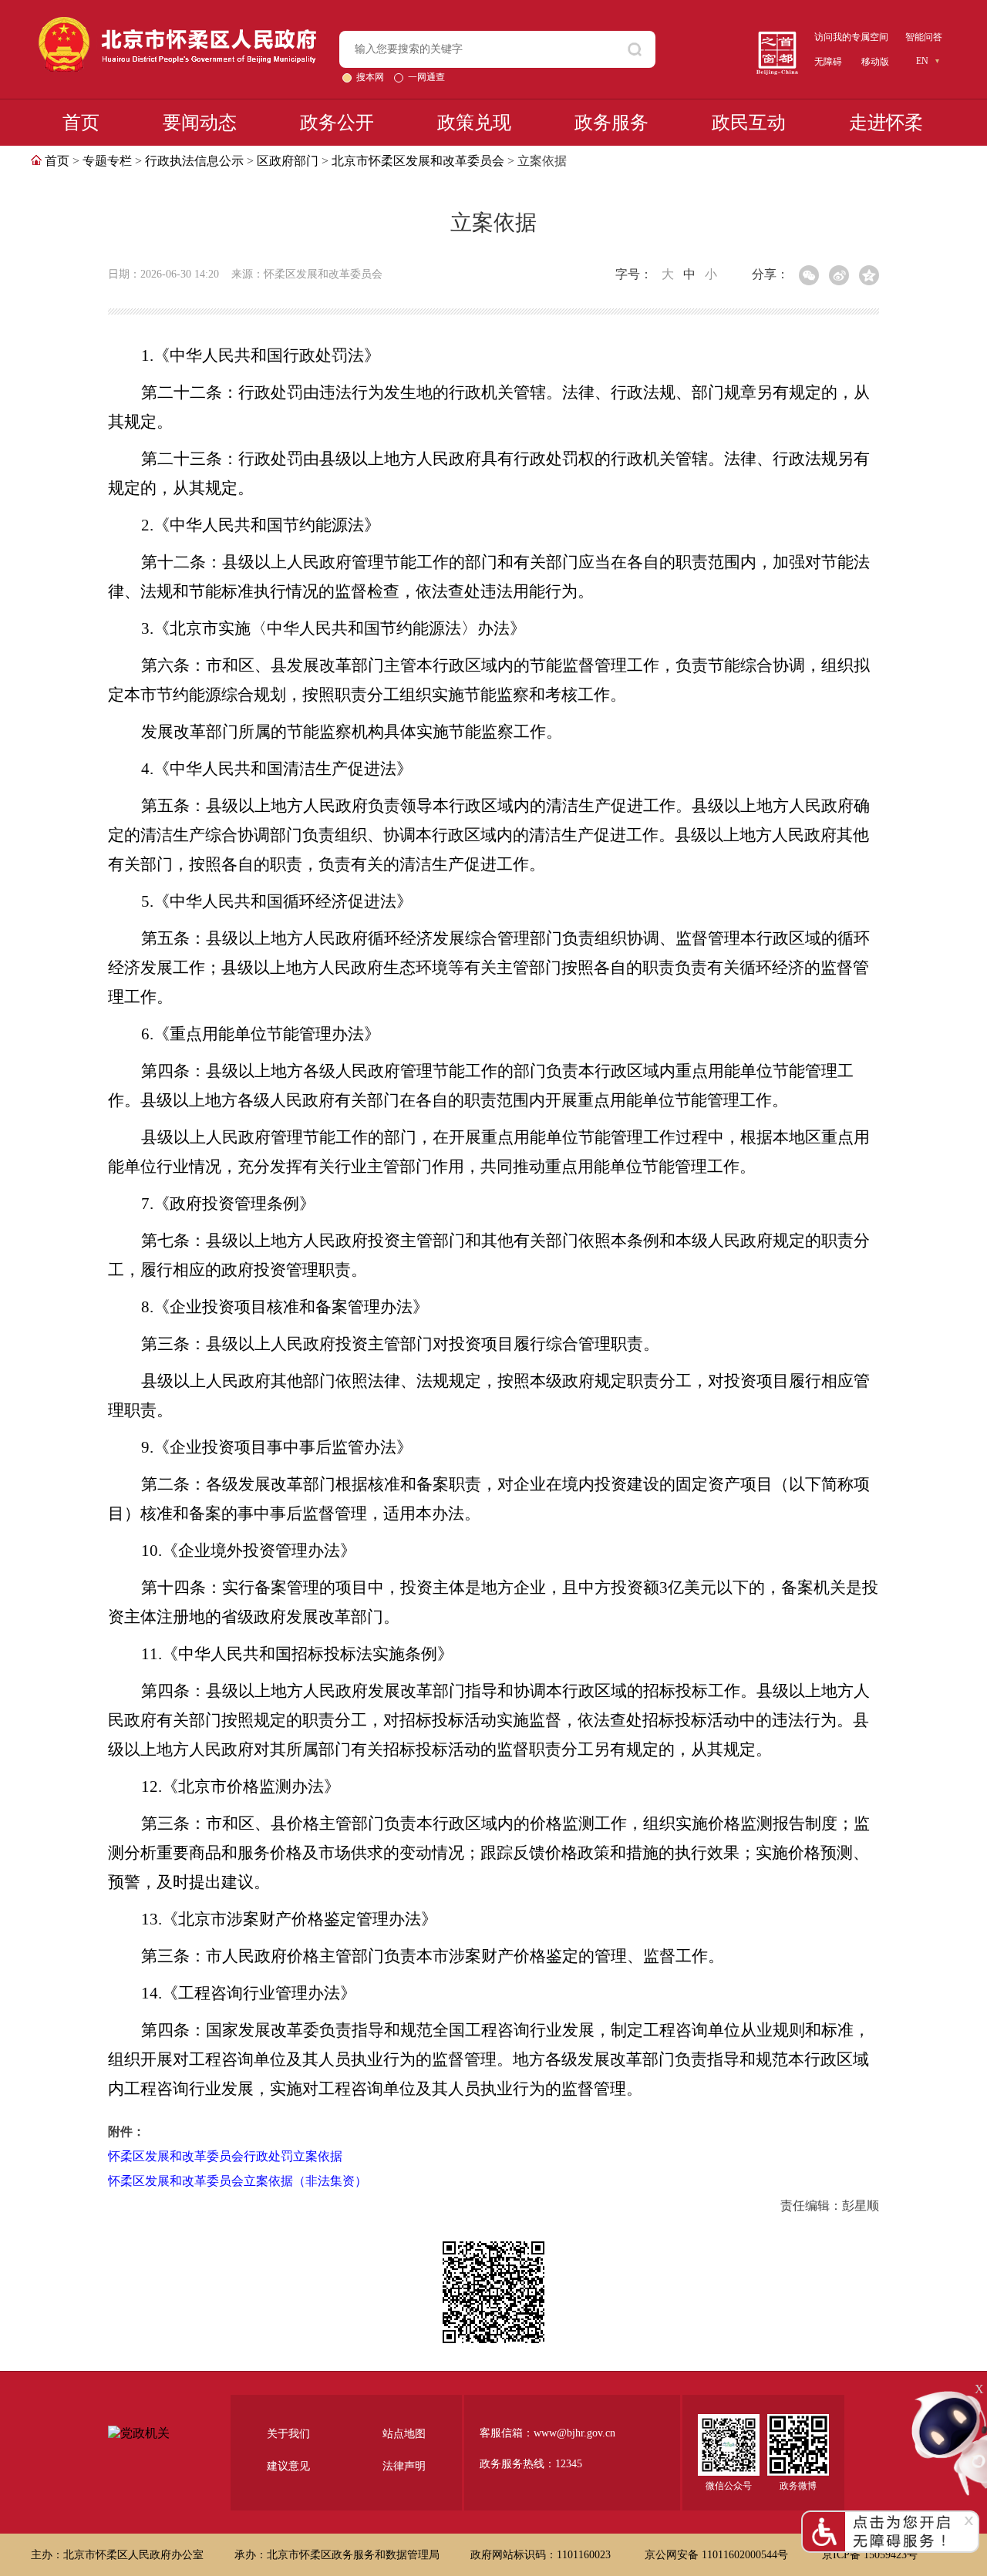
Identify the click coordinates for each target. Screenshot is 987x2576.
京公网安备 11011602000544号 (718, 2555)
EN (922, 61)
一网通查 (426, 77)
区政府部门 (288, 161)
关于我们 (288, 2434)
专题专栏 (107, 161)
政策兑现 (474, 123)
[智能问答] (948, 2395)
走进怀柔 (886, 123)
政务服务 (611, 123)
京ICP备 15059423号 (870, 2555)
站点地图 (404, 2434)
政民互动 (749, 123)
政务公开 (337, 123)
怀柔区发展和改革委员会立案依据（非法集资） (237, 2181)
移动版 (875, 62)
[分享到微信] (809, 275)
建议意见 (288, 2466)
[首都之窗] (777, 37)
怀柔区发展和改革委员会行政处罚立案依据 (225, 2156)
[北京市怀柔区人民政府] (177, 24)
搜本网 (371, 77)
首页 (81, 123)
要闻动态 (200, 123)
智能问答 (924, 37)
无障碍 (828, 62)
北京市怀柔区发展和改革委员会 (418, 161)
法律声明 (404, 2466)
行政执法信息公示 (194, 161)
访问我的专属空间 (851, 37)
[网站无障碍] (890, 2517)
